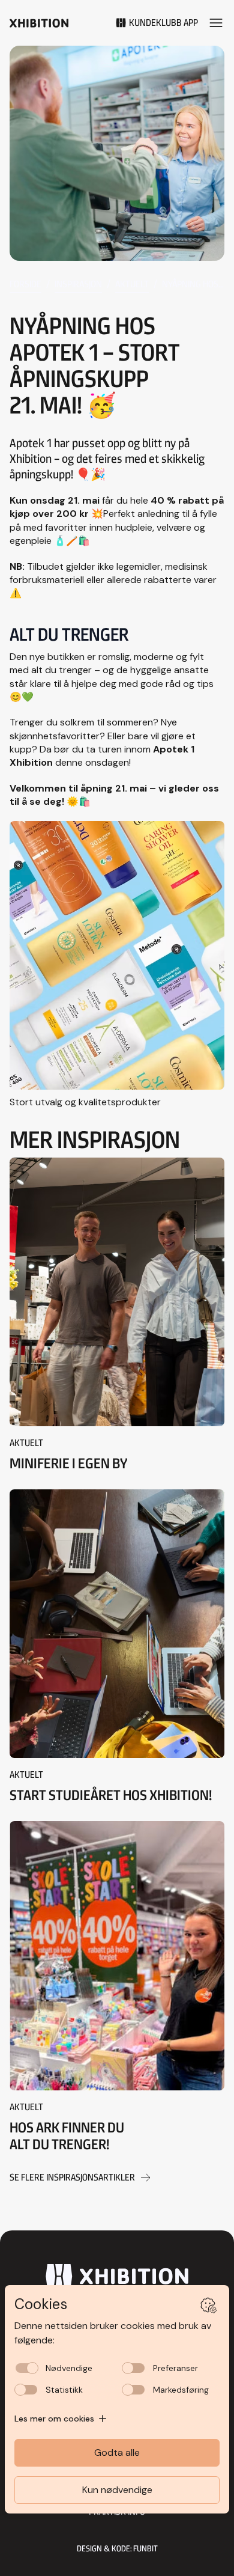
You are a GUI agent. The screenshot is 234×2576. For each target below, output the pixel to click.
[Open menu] (216, 23)
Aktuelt (132, 284)
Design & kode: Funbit (117, 2548)
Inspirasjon (78, 284)
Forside (25, 284)
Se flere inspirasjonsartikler (72, 2177)
